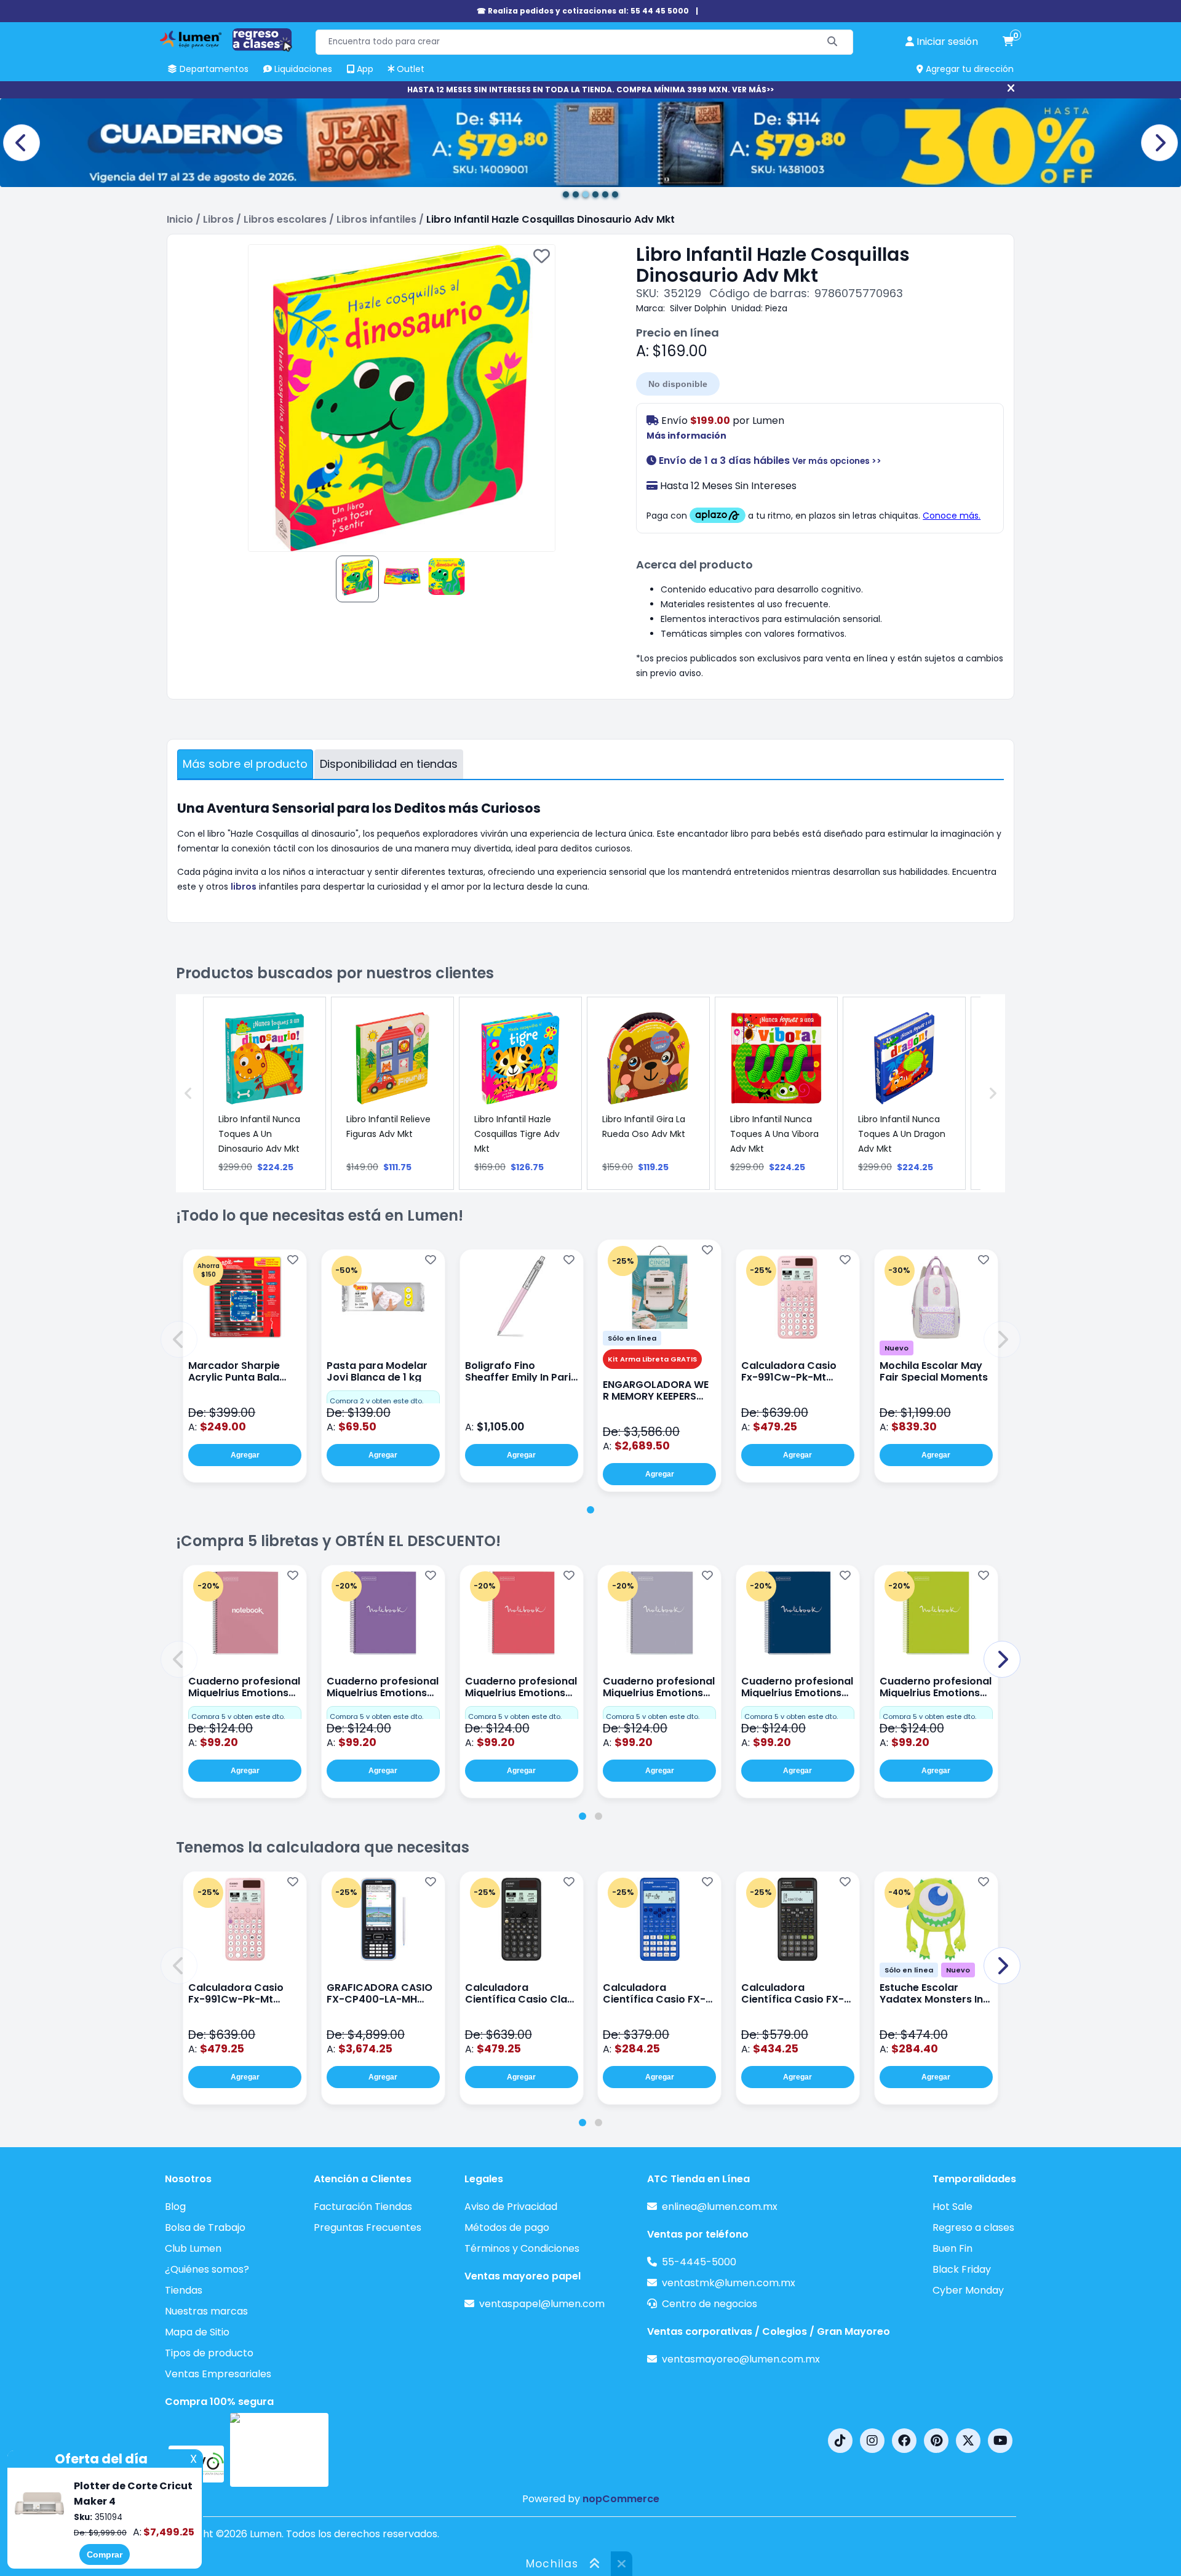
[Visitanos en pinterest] (936, 2441)
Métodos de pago (507, 2227)
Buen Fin (952, 2248)
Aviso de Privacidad (511, 2207)
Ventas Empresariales (218, 2374)
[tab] (590, 1510)
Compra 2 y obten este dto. (376, 1401)
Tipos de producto (209, 2353)
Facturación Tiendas (363, 2207)
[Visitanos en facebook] (904, 2441)
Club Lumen (193, 2248)
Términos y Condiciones (522, 2248)
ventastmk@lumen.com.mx (729, 2283)
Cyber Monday (968, 2290)
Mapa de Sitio (197, 2332)
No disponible (678, 384)
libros (244, 887)
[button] (179, 1339)
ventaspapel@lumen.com (542, 2304)
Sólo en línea (632, 1338)
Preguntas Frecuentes (368, 2227)
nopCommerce (621, 2499)
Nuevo (897, 1348)
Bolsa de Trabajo (205, 2227)
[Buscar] (833, 42)
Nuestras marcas (206, 2311)
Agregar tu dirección (968, 69)
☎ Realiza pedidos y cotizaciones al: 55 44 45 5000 (583, 11)
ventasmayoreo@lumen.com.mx (741, 2359)
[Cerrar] (1011, 89)
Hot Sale (952, 2207)
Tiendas (184, 2290)
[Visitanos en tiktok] (840, 2441)
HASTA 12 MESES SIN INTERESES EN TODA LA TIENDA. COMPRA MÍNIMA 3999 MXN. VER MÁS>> (590, 90)
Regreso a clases (973, 2227)
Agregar (245, 1455)
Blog (175, 2207)
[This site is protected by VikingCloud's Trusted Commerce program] (279, 2450)
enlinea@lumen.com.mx (720, 2207)
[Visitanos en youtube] (1000, 2441)
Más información (686, 436)
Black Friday (962, 2269)
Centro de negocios (710, 2304)
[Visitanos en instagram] (872, 2441)
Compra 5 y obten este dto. (238, 1717)
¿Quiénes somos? (207, 2269)
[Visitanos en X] (968, 2441)
